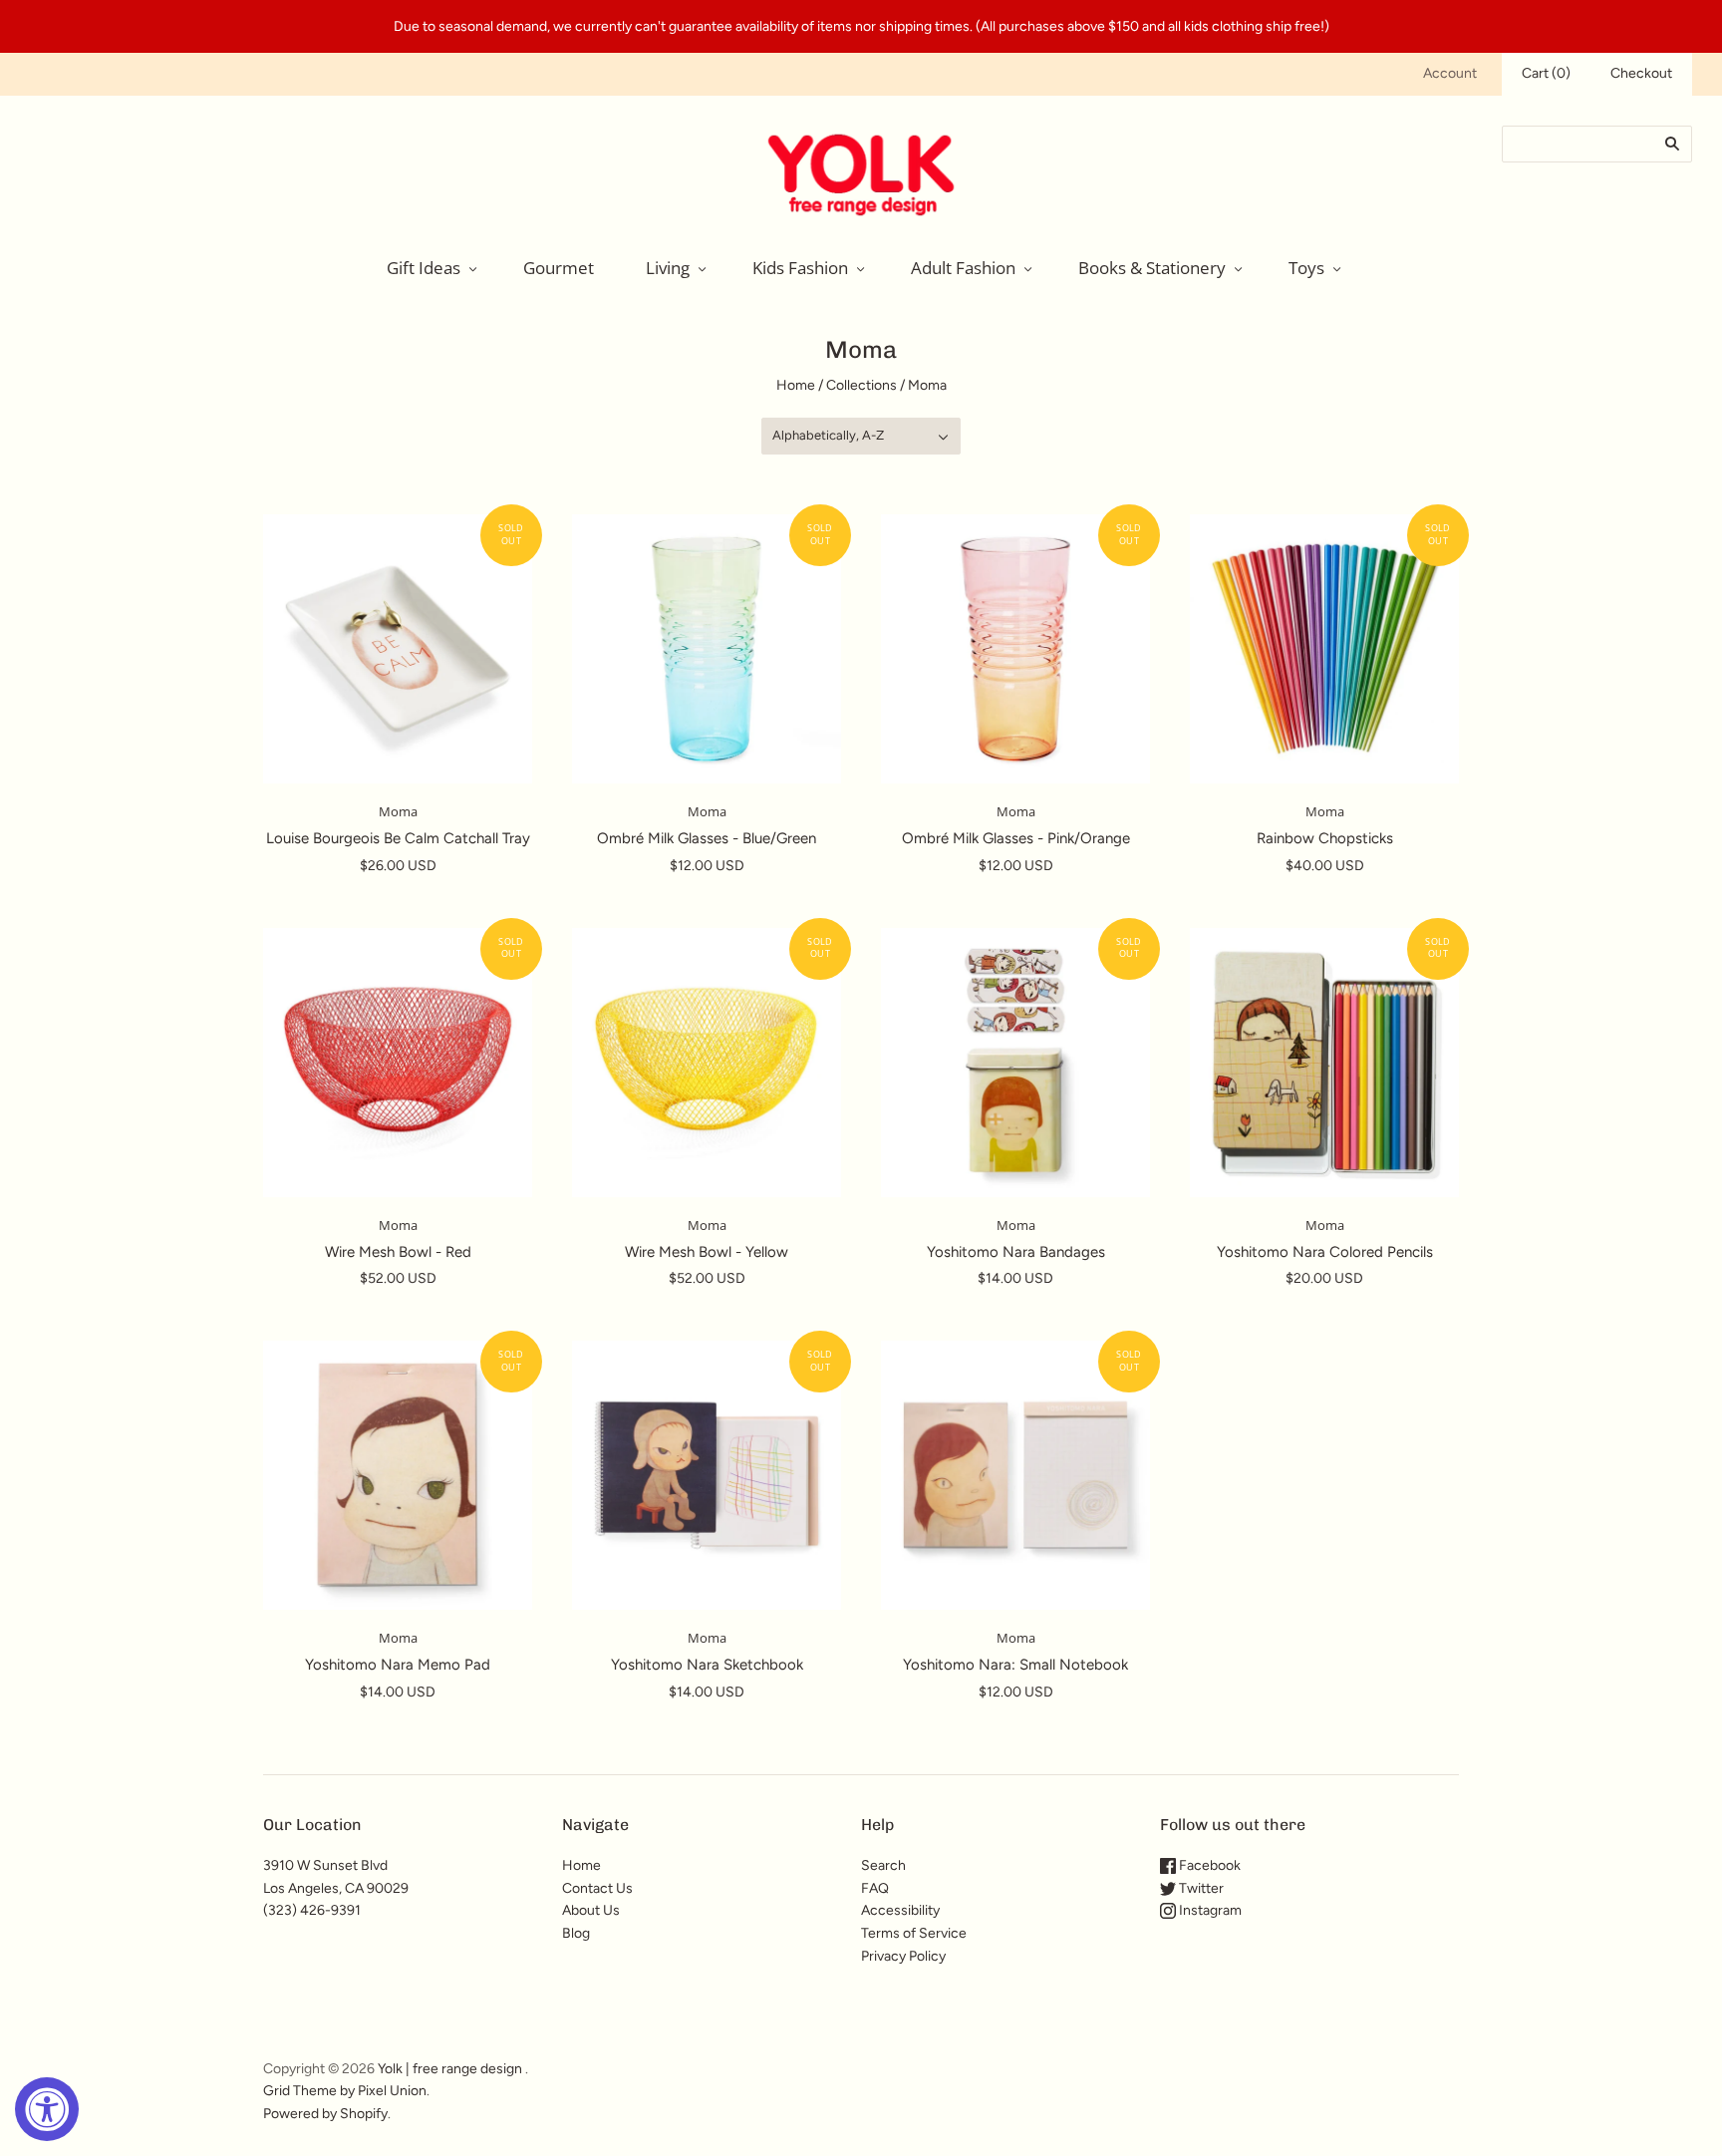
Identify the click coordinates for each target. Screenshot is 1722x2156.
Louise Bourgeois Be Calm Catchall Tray (398, 838)
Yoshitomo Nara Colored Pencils (1325, 1252)
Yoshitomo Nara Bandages (1016, 1252)
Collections (861, 385)
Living (668, 268)
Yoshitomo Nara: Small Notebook (1015, 1665)
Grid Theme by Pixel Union (345, 2091)
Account (1450, 73)
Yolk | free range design (450, 2069)
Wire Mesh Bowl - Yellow (707, 1252)
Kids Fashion (800, 268)
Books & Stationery (1152, 268)
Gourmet (559, 268)
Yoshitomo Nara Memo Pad (398, 1665)
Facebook (1208, 1865)
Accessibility (900, 1910)
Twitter (1200, 1888)
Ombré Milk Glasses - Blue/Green (707, 838)
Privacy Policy (903, 1956)
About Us (591, 1910)
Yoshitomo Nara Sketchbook (707, 1665)
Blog (576, 1933)
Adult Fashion (963, 268)
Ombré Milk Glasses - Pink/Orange (1016, 838)
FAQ (875, 1888)
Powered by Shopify (325, 2114)
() (1546, 73)
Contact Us (597, 1888)
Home (796, 385)
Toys (1306, 268)
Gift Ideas (424, 268)
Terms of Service (914, 1933)
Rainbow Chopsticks (1325, 838)
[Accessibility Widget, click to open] (47, 2109)
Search (883, 1865)
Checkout (1641, 73)
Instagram (1209, 1910)
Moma (398, 811)
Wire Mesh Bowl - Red (398, 1252)
